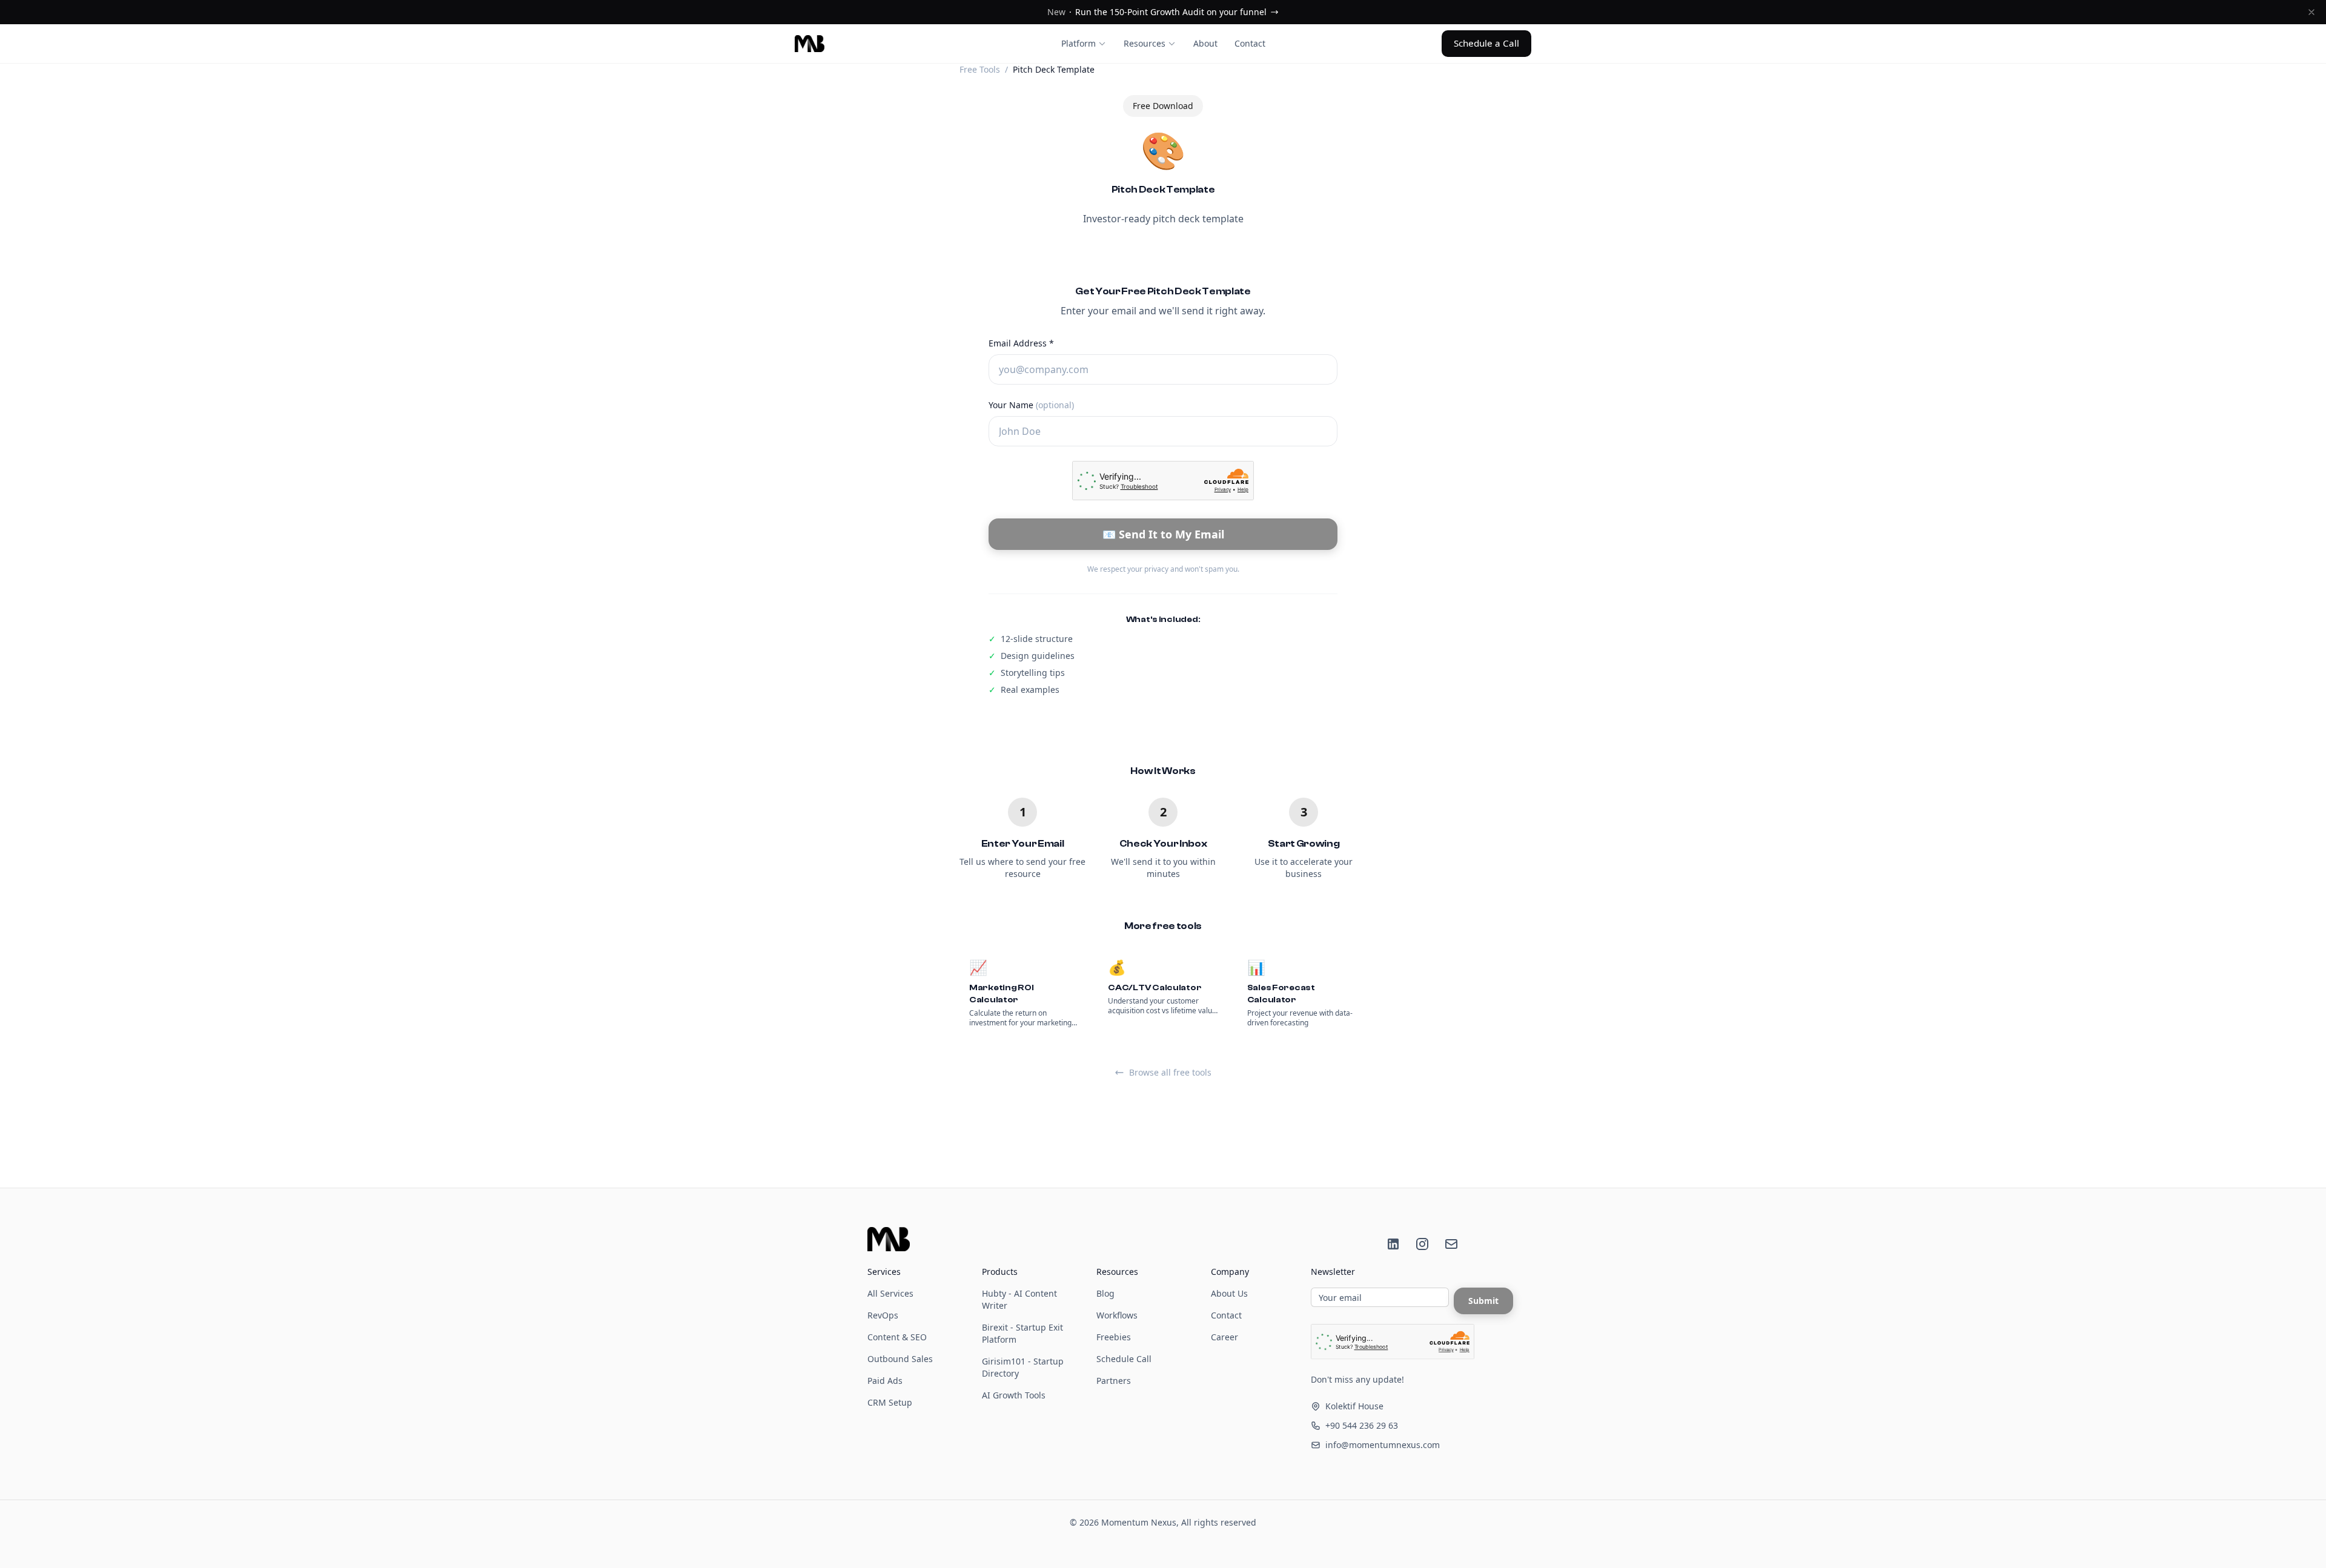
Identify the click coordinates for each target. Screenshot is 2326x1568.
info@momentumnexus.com (1383, 1445)
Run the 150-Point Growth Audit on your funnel (1157, 12)
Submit (1483, 1301)
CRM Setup (890, 1402)
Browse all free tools (1170, 1072)
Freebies (1114, 1337)
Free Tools (980, 69)
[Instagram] (1422, 1244)
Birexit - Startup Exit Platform (1022, 1333)
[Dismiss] (2311, 12)
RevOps (883, 1315)
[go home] (889, 1239)
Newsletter (1333, 1272)
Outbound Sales (900, 1359)
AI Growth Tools (1014, 1395)
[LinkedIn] (1393, 1244)
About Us (1229, 1293)
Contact (1250, 43)
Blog (1105, 1293)
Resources (1145, 43)
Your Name (1031, 405)
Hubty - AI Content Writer (1019, 1299)
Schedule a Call (1486, 43)
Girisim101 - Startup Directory (1023, 1367)
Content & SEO (897, 1337)
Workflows (1117, 1315)
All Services (890, 1293)
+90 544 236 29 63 (1362, 1425)
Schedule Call (1124, 1359)
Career (1224, 1337)
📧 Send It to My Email (1163, 534)
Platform (1079, 43)
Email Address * (1021, 343)
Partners (1114, 1381)
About (1205, 43)
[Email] (1451, 1244)
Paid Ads (885, 1381)
